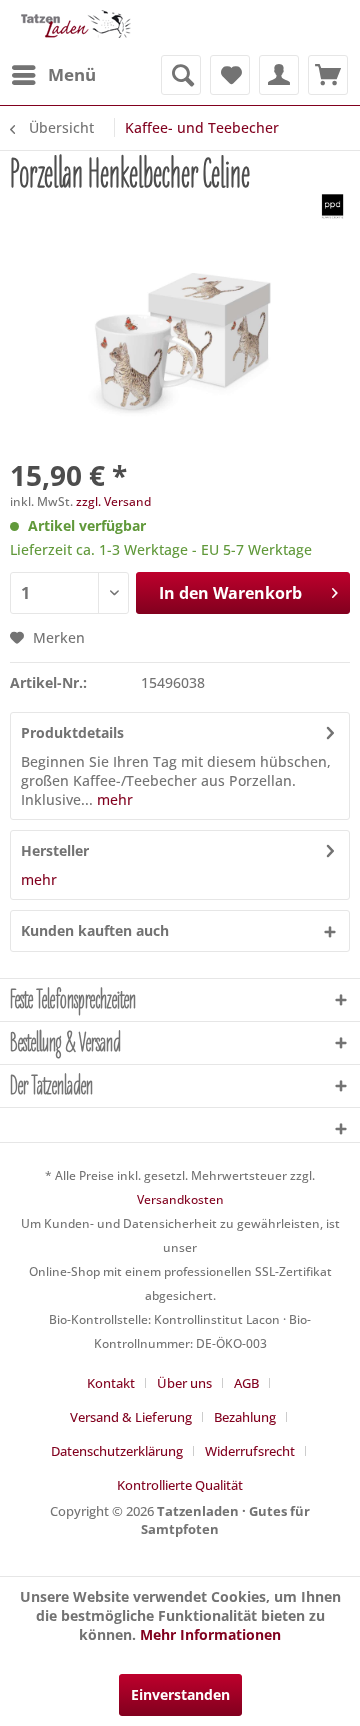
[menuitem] (53, 75)
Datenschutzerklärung (117, 1451)
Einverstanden (180, 1694)
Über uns (184, 1383)
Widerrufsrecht (250, 1451)
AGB (246, 1383)
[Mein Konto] (279, 75)
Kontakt (111, 1383)
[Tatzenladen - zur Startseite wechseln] (74, 27)
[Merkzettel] (230, 75)
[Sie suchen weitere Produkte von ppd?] (332, 206)
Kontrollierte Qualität (180, 1485)
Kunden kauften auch (95, 930)
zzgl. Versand (113, 501)
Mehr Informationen (210, 1634)
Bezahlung (245, 1417)
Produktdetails (72, 732)
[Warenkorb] (328, 75)
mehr (113, 799)
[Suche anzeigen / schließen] (181, 75)
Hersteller (55, 850)
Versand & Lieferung (131, 1417)
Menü (72, 74)
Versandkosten (180, 1199)
